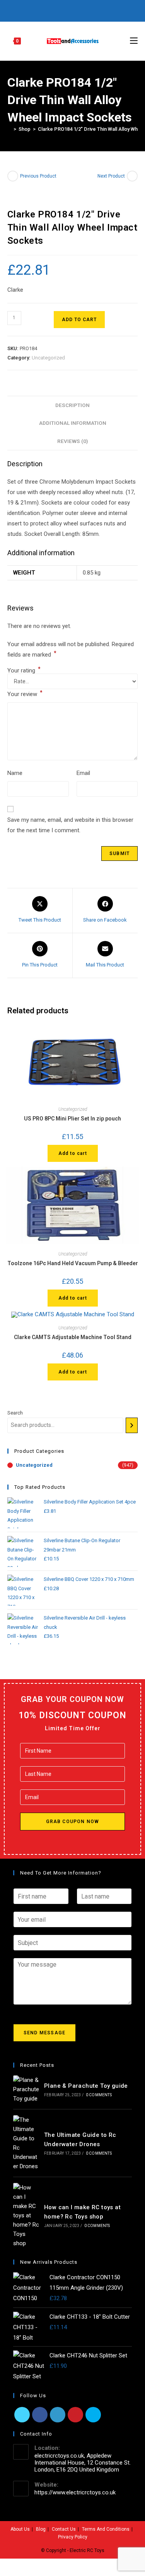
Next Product (111, 176)
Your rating (24, 671)
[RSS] (103, 10)
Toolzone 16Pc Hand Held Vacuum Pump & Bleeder (73, 1263)
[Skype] (93, 2415)
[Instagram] (76, 10)
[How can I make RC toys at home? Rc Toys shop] (26, 2215)
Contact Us (64, 2529)
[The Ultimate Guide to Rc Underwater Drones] (26, 2143)
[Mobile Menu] (134, 41)
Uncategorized (48, 358)
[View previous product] (13, 176)
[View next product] (132, 176)
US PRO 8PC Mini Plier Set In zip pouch (72, 1119)
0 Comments (99, 2095)
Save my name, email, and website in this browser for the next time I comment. (70, 825)
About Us (20, 2529)
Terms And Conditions (106, 2529)
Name (15, 773)
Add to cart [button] (73, 1153)
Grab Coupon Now (73, 1822)
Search (15, 1413)
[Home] (9, 129)
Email (83, 773)
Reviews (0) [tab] (73, 441)
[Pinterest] (58, 10)
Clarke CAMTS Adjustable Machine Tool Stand (73, 1337)
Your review (25, 694)
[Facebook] (49, 10)
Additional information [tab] (73, 423)
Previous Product (38, 176)
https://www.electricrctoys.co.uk (75, 2492)
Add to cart (79, 320)
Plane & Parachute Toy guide (86, 2086)
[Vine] (94, 10)
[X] (42, 10)
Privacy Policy (73, 2537)
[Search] (132, 1425)
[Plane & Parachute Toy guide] (26, 2089)
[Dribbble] (67, 10)
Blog (41, 2529)
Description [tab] (72, 405)
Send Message (44, 2033)
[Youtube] (85, 10)
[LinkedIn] (58, 2415)
